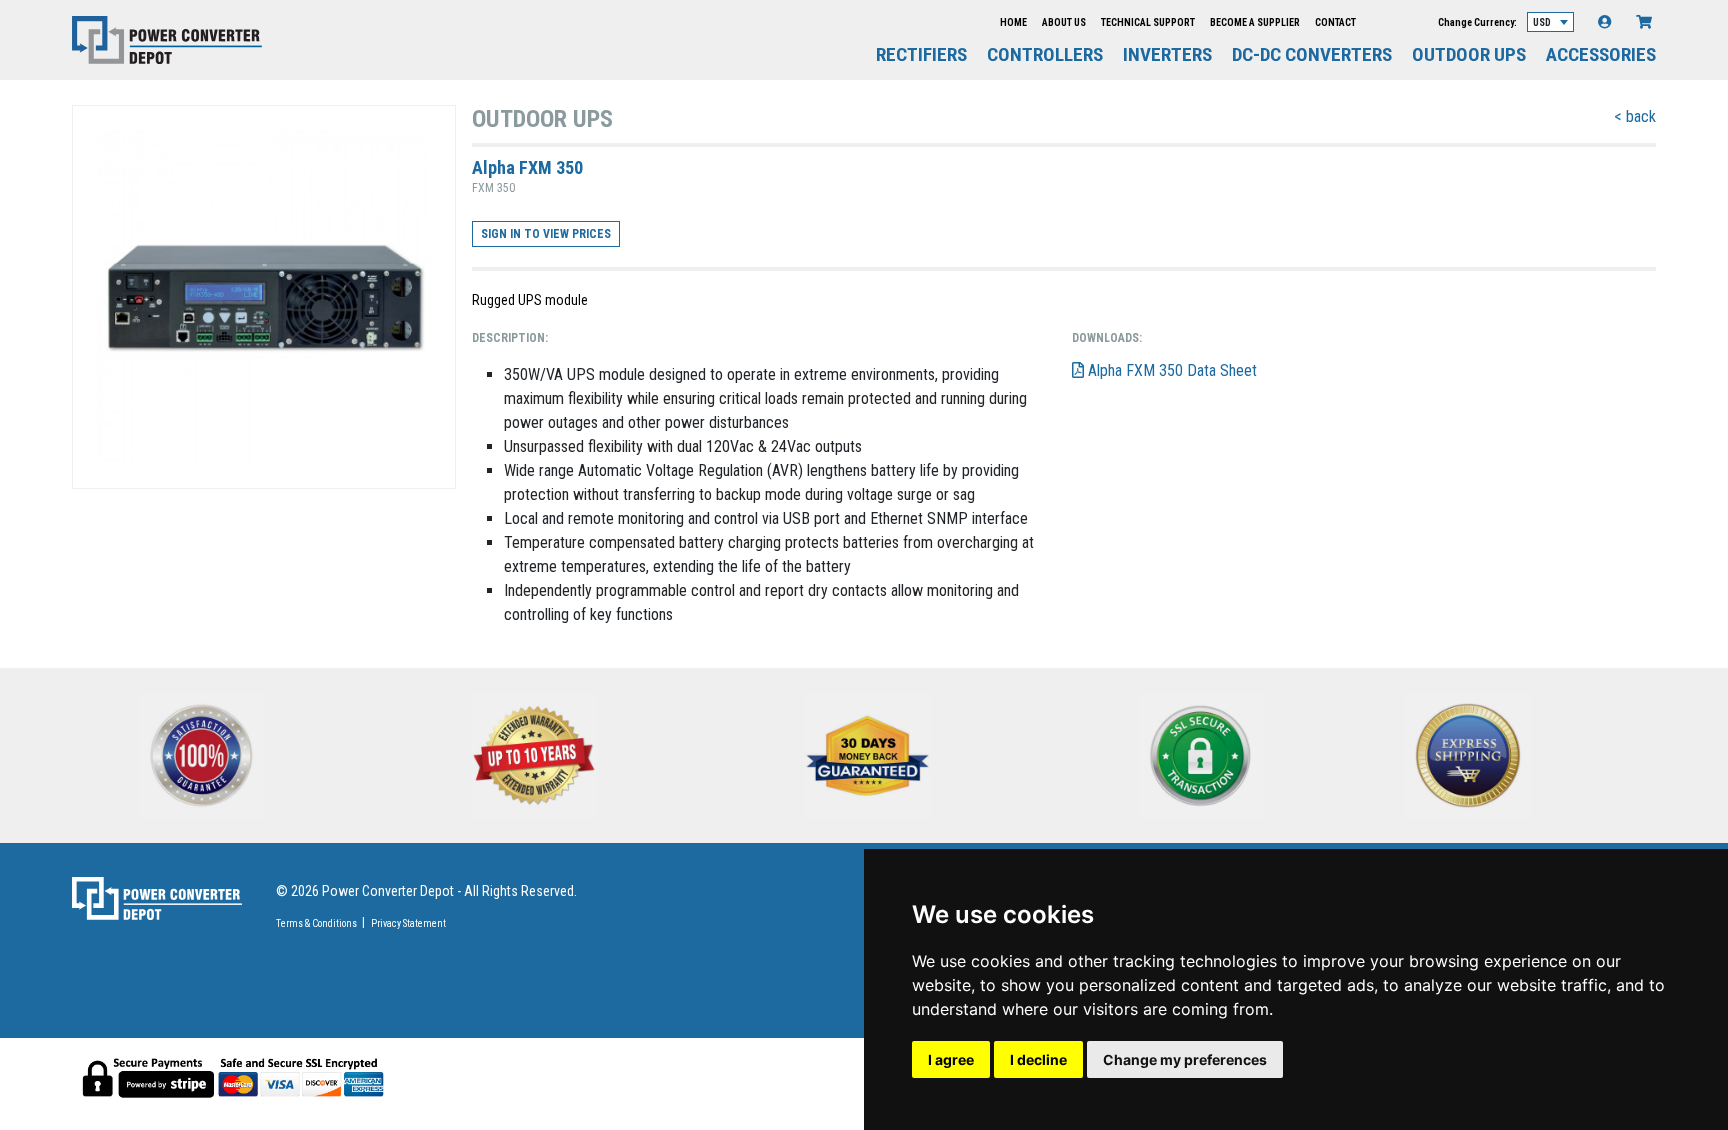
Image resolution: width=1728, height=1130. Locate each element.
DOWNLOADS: (1107, 338)
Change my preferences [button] (1185, 1059)
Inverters (1167, 55)
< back (1635, 116)
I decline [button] (1038, 1059)
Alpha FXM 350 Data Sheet (1170, 370)
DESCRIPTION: (510, 338)
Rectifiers (921, 55)
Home (1013, 22)
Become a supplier (1255, 22)
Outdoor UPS (1469, 55)
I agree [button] (951, 1059)
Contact (1335, 22)
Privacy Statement (408, 923)
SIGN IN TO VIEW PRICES (546, 234)
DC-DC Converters (1312, 55)
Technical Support (1148, 22)
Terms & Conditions (316, 923)
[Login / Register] (1605, 22)
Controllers (1045, 55)
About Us (1064, 22)
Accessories (1601, 55)
